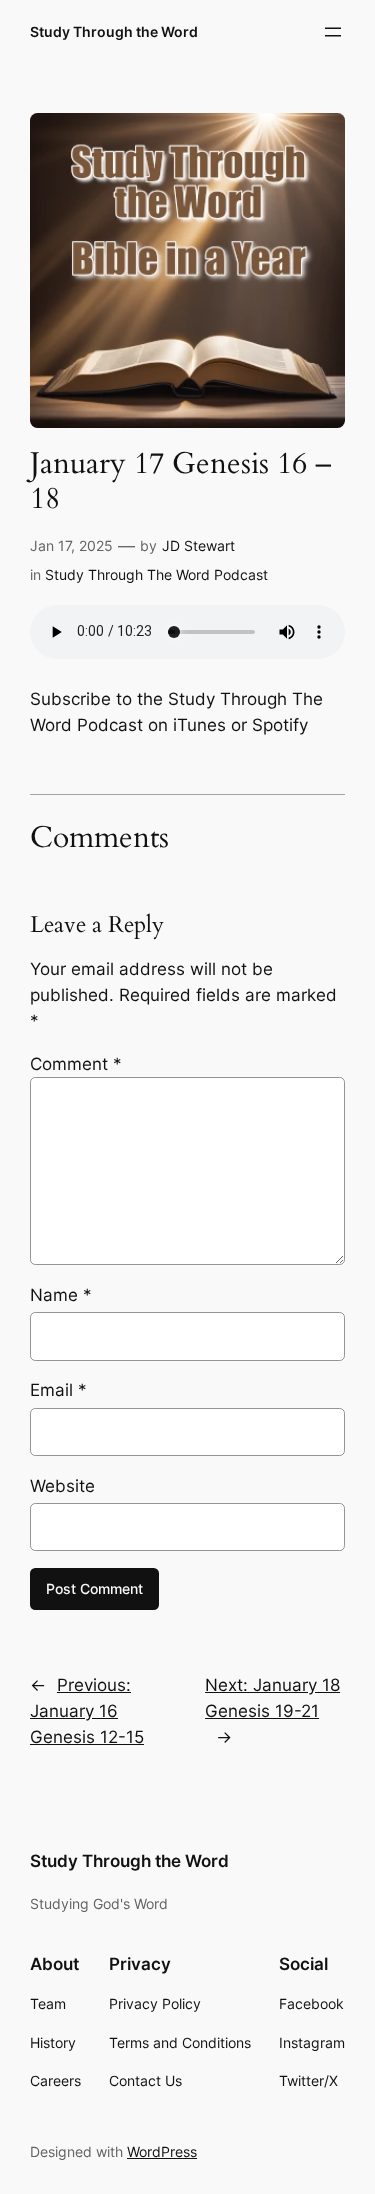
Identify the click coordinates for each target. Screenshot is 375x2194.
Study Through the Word (114, 31)
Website (62, 1486)
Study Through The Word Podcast (156, 574)
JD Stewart (198, 545)
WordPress (162, 2151)
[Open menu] (333, 32)
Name (61, 1295)
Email (58, 1390)
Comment (76, 1064)
